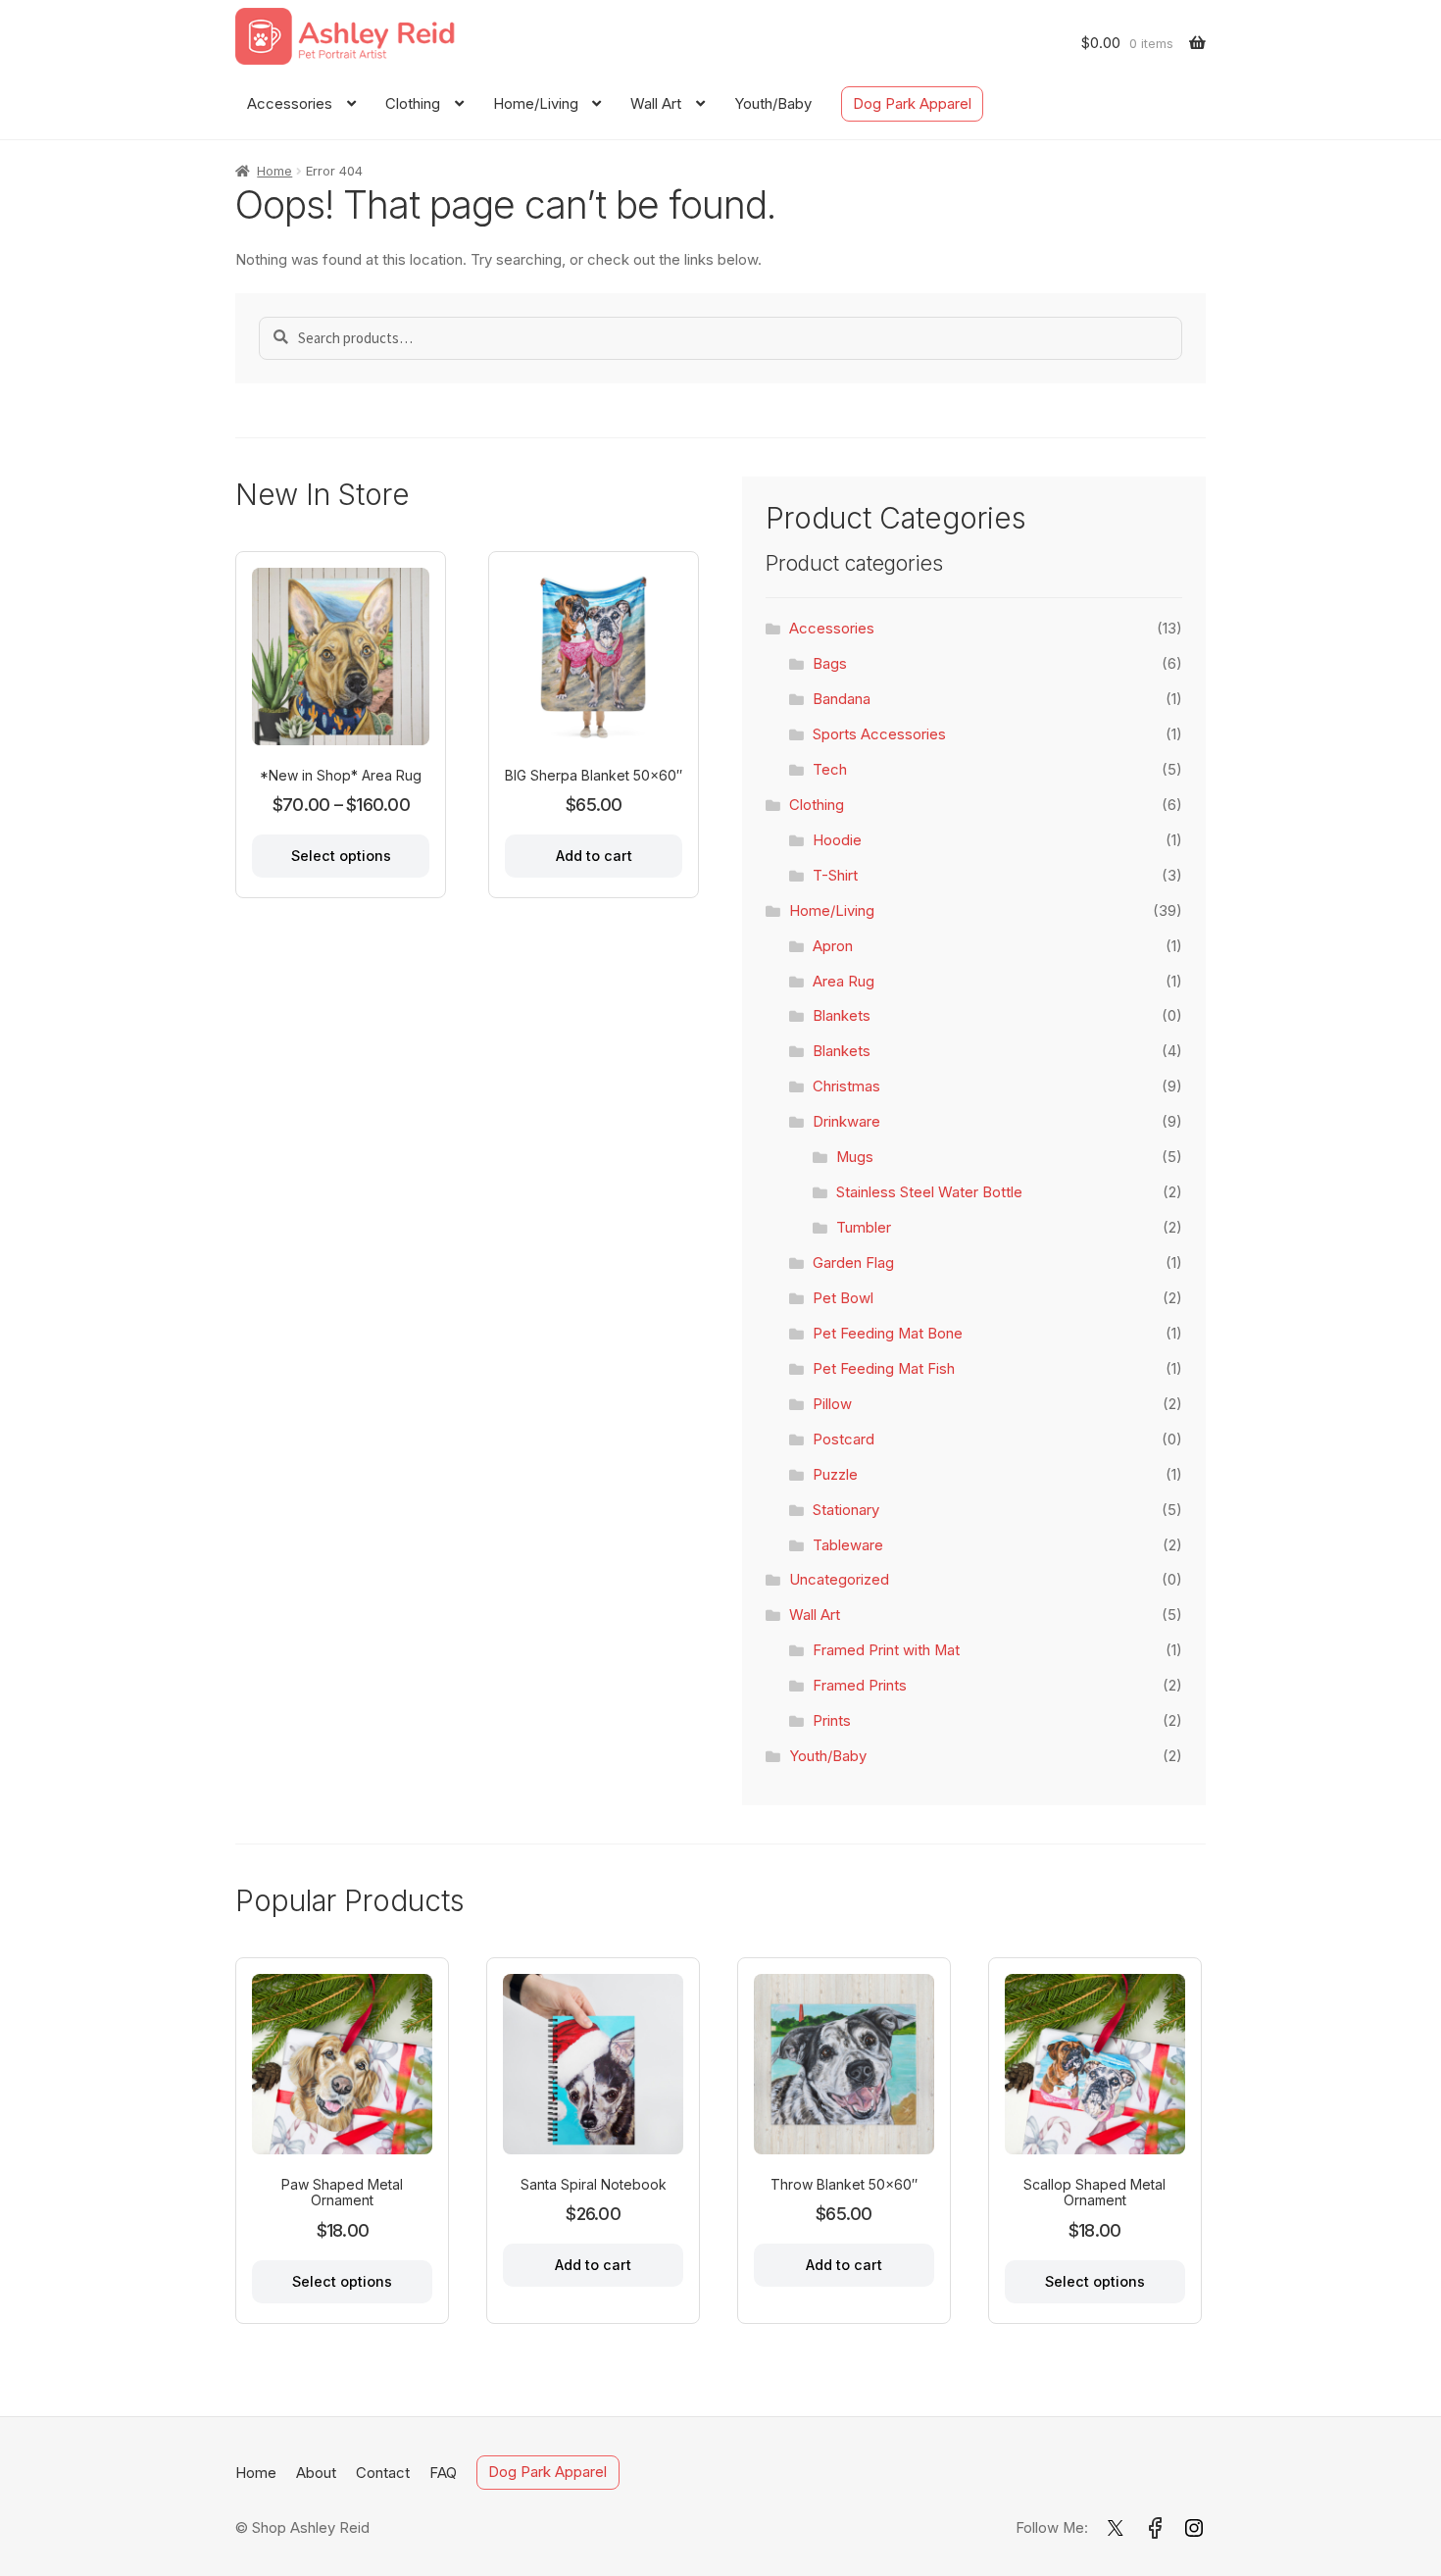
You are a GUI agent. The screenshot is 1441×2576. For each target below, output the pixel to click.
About (316, 2473)
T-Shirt (835, 876)
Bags (830, 664)
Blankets (842, 1016)
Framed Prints (860, 1686)
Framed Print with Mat (886, 1650)
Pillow (832, 1404)
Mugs (855, 1157)
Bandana (842, 699)
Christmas (846, 1086)
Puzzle (835, 1475)
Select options (341, 856)
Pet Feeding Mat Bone (888, 1334)
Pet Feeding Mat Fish (884, 1369)
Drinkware (846, 1122)
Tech (830, 770)
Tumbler (864, 1228)
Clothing (413, 104)
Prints (832, 1721)
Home (274, 171)
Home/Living (536, 104)
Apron (833, 946)
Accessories (290, 104)
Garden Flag (853, 1263)
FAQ (443, 2473)
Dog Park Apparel (912, 104)
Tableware (848, 1545)
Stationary (846, 1510)
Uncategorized (839, 1580)
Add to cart (594, 856)
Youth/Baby (773, 104)
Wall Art (656, 104)
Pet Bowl (843, 1298)
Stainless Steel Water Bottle (929, 1192)
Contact (383, 2473)
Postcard (844, 1440)
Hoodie (837, 840)
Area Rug (844, 982)
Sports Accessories (879, 734)
